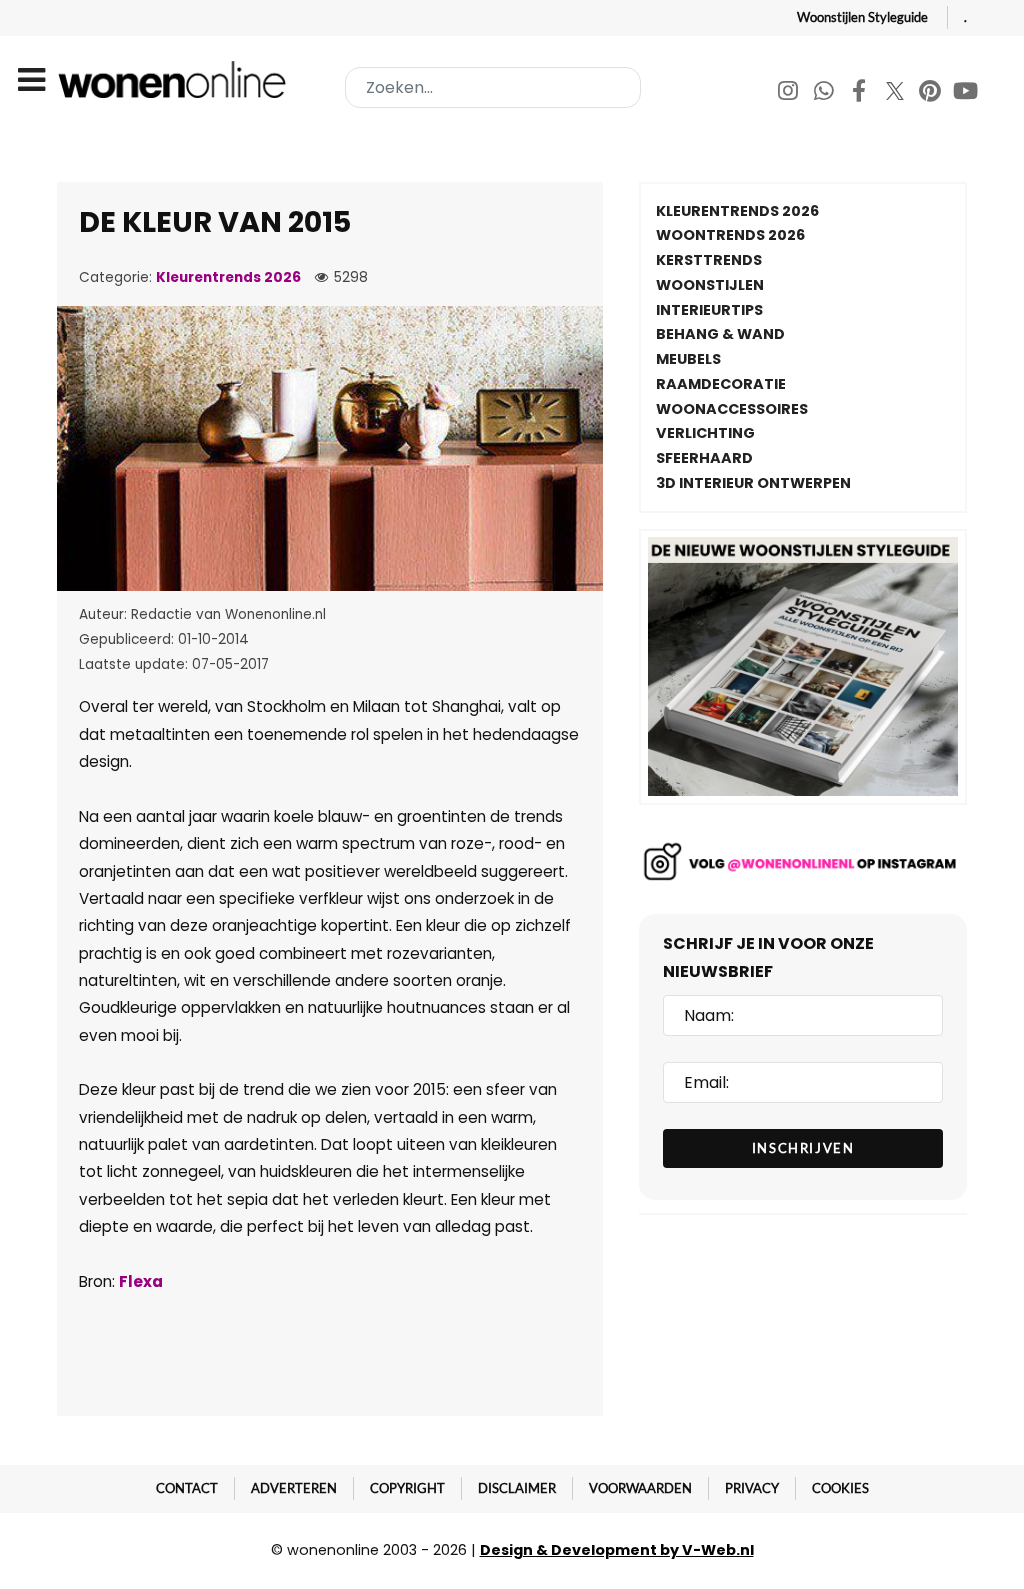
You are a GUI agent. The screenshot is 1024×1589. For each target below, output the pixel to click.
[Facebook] (860, 93)
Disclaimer (517, 1488)
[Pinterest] (931, 93)
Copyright (407, 1488)
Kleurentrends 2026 (228, 277)
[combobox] (493, 87)
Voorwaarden (640, 1488)
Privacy (752, 1488)
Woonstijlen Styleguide (862, 17)
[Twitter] (896, 93)
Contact (187, 1488)
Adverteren (294, 1488)
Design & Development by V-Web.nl (617, 1550)
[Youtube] (966, 93)
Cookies (840, 1488)
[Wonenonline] (176, 79)
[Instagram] (789, 93)
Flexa (141, 1281)
